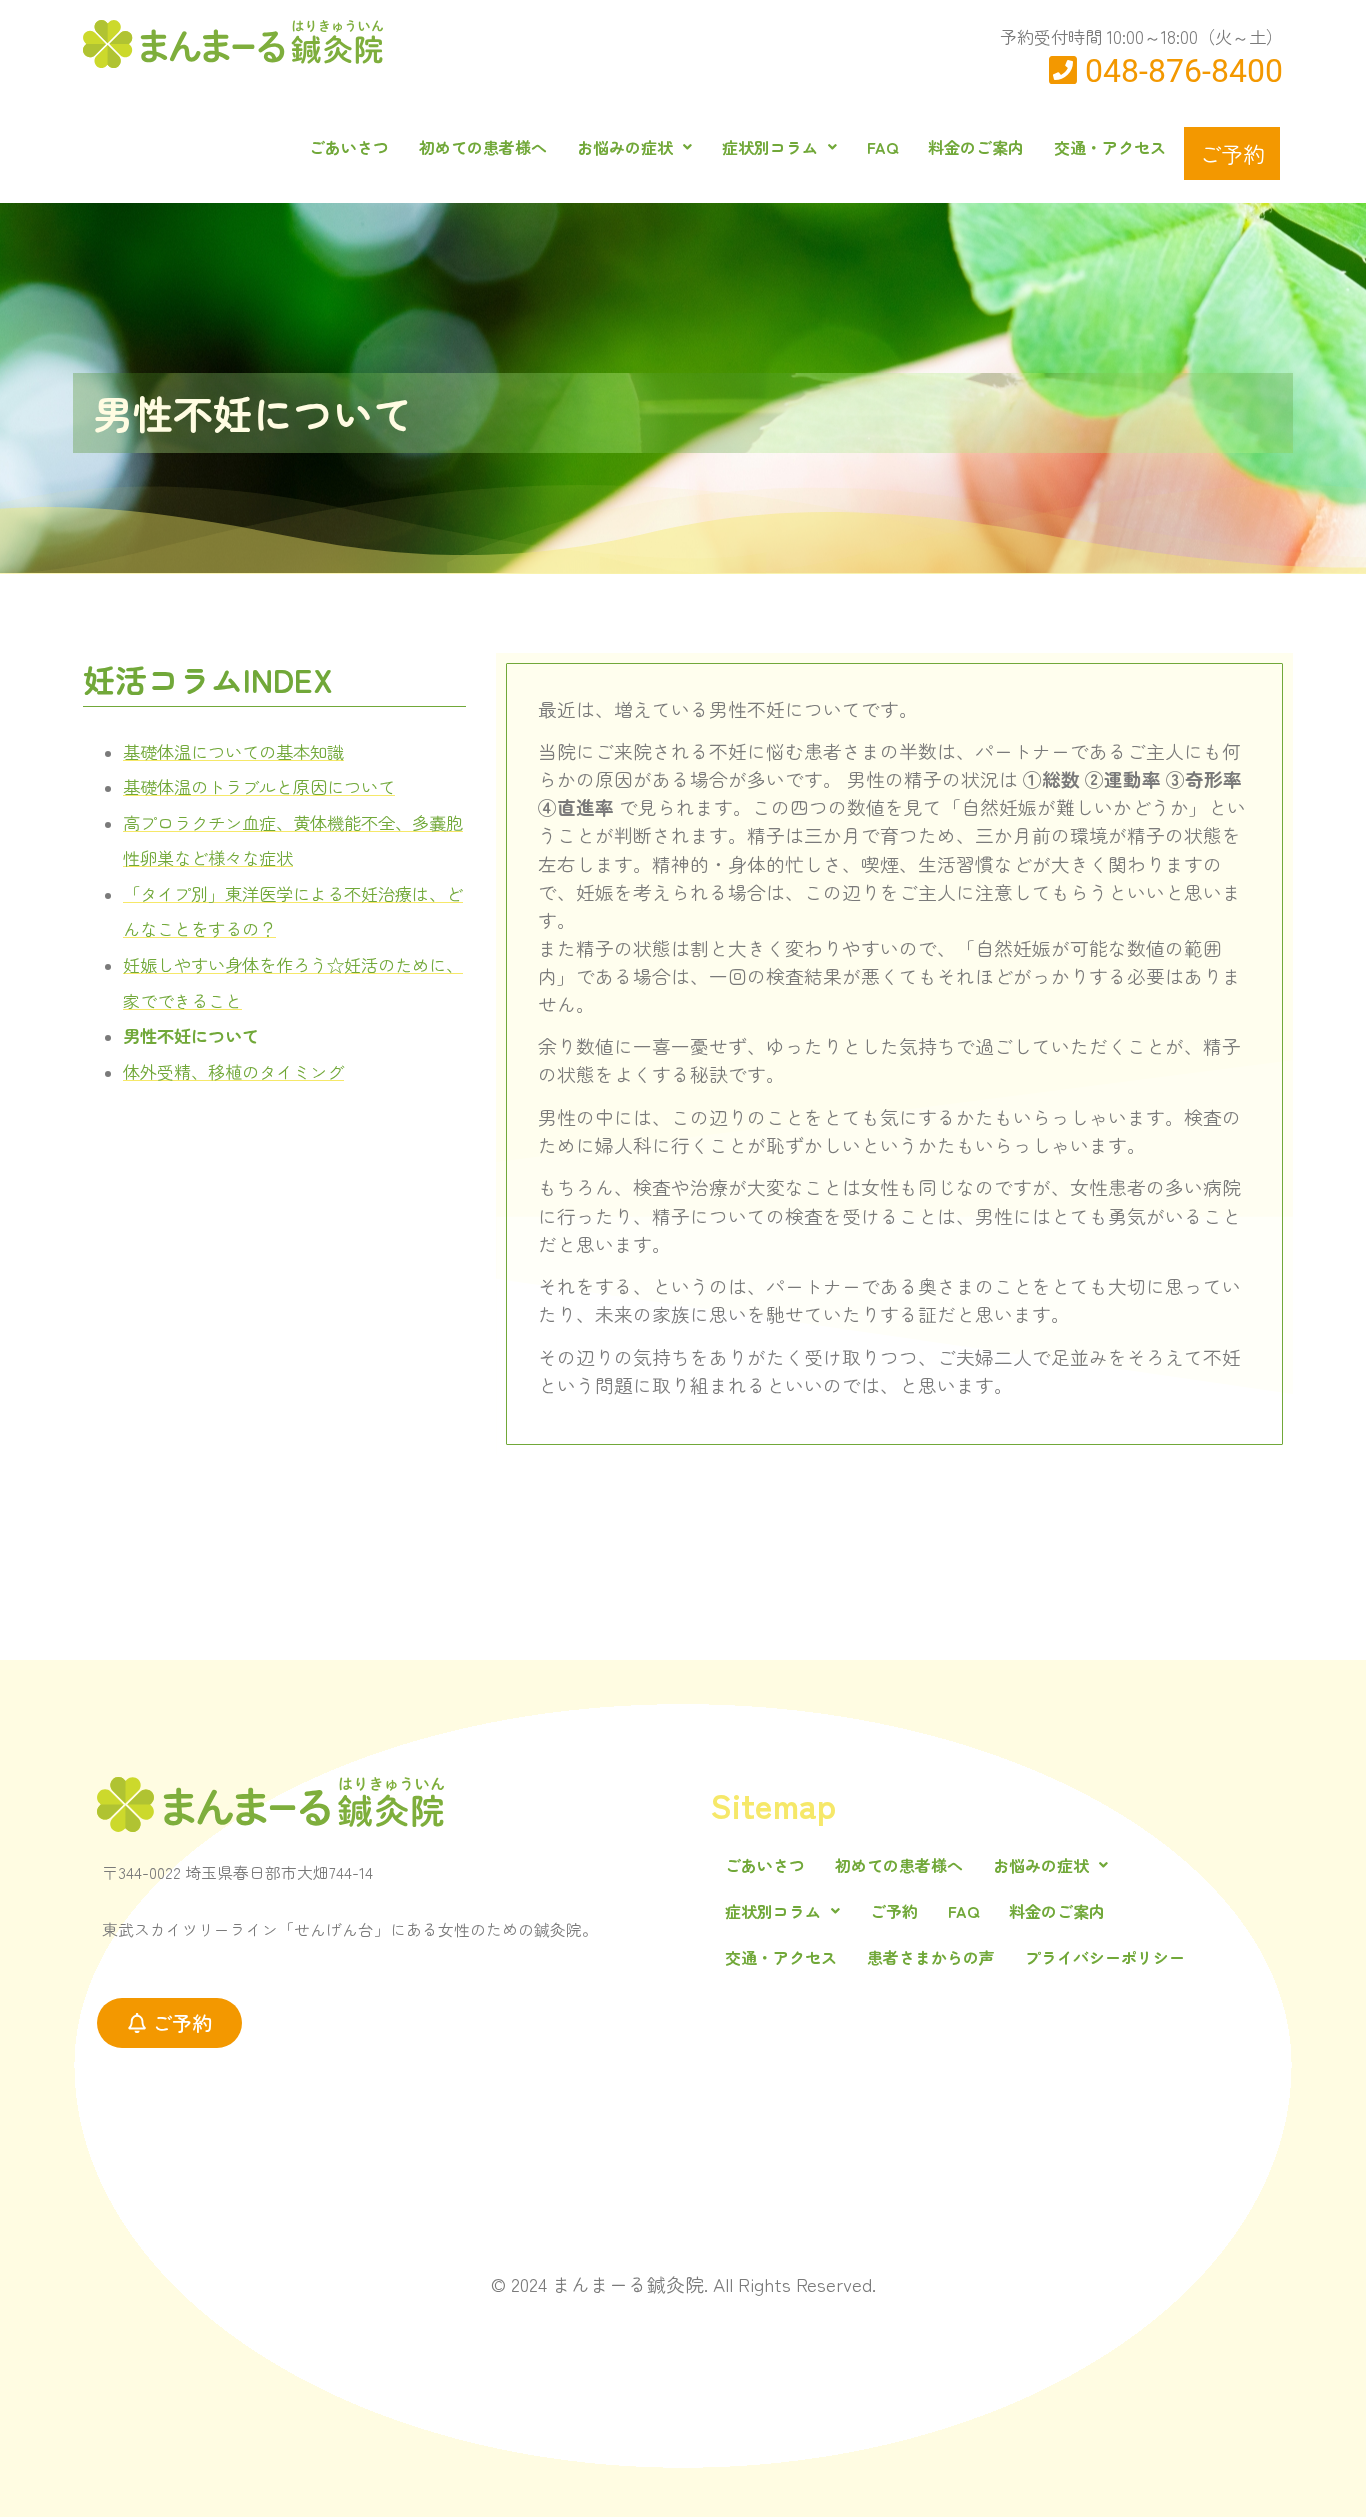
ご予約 (1232, 153)
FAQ (882, 147)
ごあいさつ (349, 147)
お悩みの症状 (625, 147)
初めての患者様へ (483, 147)
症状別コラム (770, 147)
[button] (634, 147)
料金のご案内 (976, 147)
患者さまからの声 (931, 1957)
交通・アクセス (1110, 147)
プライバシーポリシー (1105, 1957)
